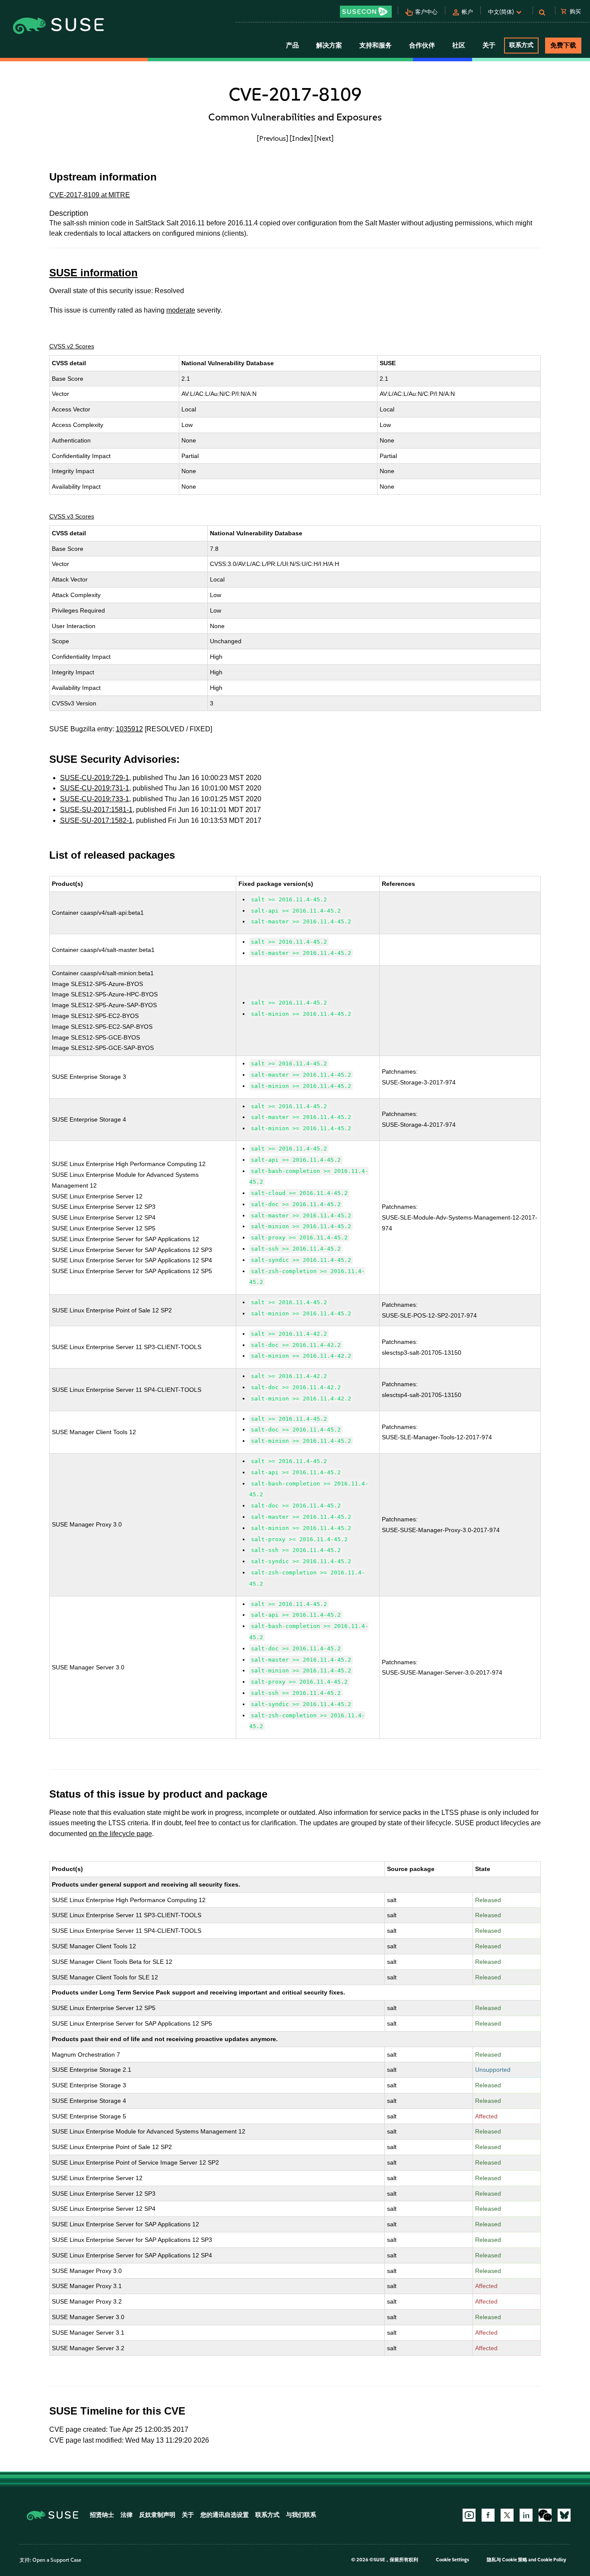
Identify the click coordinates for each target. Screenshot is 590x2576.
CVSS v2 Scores (72, 346)
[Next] (324, 138)
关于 (188, 2515)
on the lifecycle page (121, 1834)
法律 (127, 2515)
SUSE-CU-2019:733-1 (95, 799)
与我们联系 (301, 2515)
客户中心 (426, 12)
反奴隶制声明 (157, 2515)
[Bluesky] (564, 2515)
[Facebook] (488, 2515)
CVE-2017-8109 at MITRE (90, 195)
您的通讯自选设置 (225, 2515)
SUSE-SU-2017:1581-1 (96, 810)
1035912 (129, 729)
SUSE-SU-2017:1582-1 (96, 820)
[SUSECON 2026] (366, 12)
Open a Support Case (57, 2560)
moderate (181, 310)
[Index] (301, 138)
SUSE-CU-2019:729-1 (95, 778)
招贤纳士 (102, 2515)
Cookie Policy (552, 2560)
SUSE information (94, 273)
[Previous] (273, 138)
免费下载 (563, 45)
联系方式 (521, 45)
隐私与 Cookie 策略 (507, 2560)
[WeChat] (545, 2515)
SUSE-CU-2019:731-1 (95, 788)
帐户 (467, 12)
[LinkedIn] (526, 2515)
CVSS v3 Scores (72, 516)
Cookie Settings (452, 2560)
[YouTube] (469, 2515)
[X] (507, 2515)
